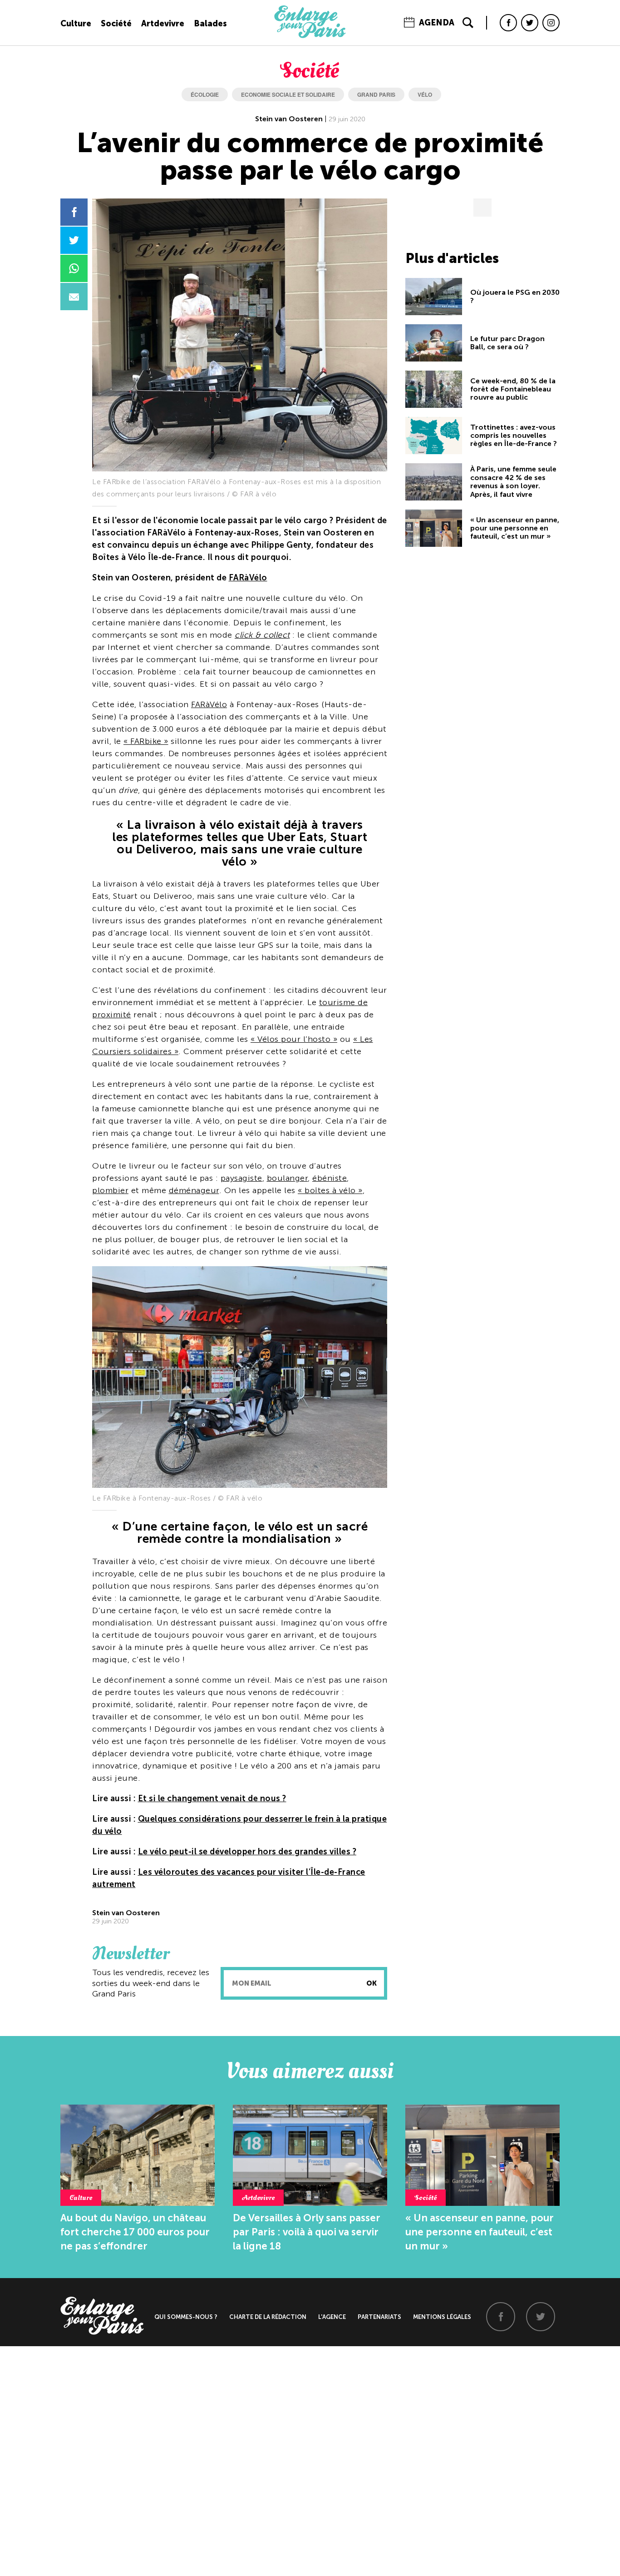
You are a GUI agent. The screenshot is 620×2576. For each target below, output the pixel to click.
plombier (110, 1190)
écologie (205, 94)
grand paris (376, 94)
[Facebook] (508, 23)
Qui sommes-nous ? (186, 2317)
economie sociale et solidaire (288, 94)
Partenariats (379, 2317)
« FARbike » (146, 741)
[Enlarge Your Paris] (310, 36)
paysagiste (241, 1178)
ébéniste (330, 1178)
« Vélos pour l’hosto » (294, 1039)
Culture (76, 24)
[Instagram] (551, 23)
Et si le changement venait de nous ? (212, 1798)
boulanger (288, 1178)
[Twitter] (530, 23)
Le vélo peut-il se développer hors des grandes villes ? (247, 1852)
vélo (425, 94)
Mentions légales (442, 2317)
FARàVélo (248, 578)
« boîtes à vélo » (330, 1190)
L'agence (332, 2317)
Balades (210, 24)
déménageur (194, 1190)
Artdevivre (163, 24)
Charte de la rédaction (268, 2317)
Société (116, 24)
